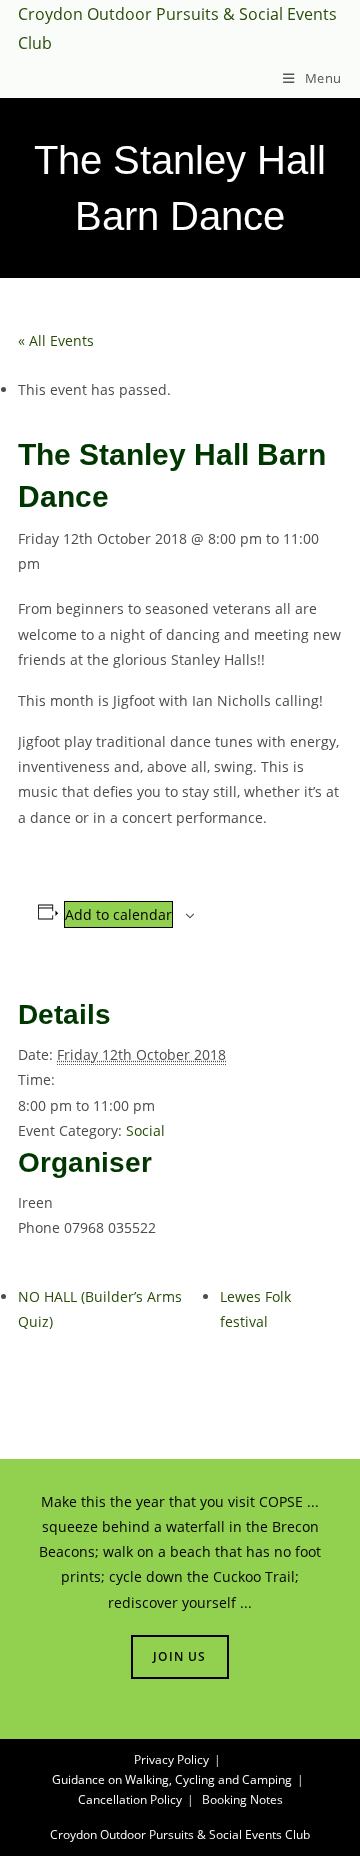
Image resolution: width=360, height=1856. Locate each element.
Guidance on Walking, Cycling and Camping (172, 1779)
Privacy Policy (171, 1759)
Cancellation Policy (130, 1799)
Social (145, 1130)
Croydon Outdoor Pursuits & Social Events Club (180, 1834)
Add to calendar (118, 914)
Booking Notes (242, 1799)
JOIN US (179, 1656)
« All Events (56, 340)
